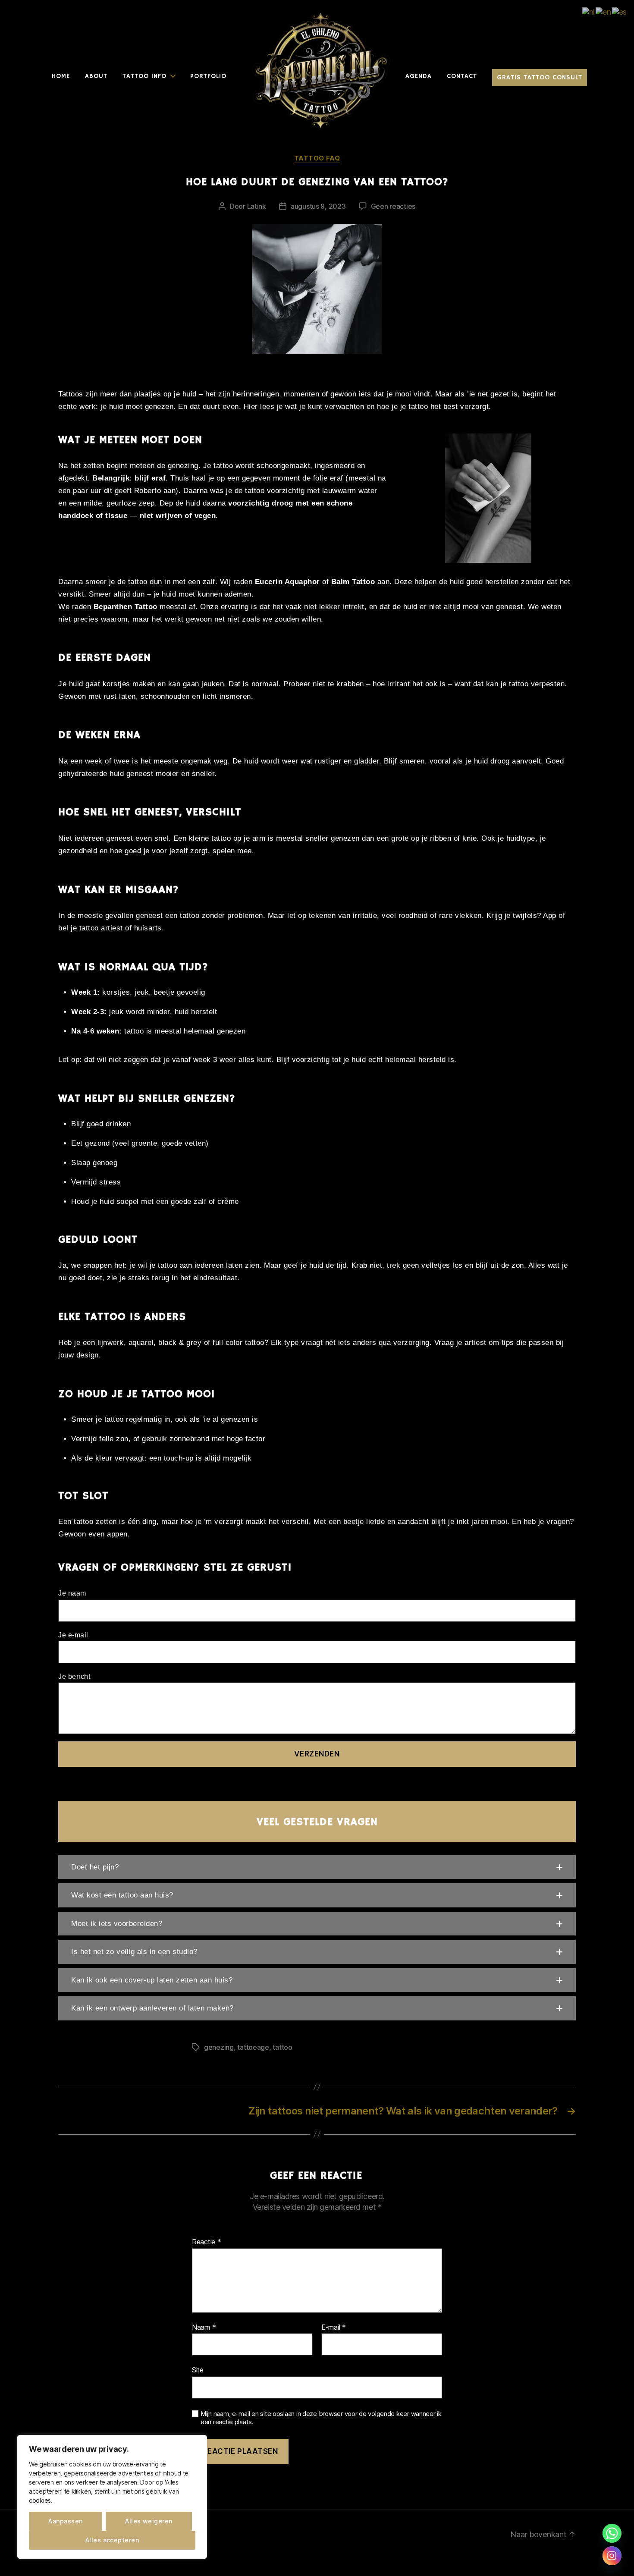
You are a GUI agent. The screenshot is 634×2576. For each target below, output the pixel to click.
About (96, 76)
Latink (257, 206)
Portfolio (208, 76)
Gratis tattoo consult (540, 78)
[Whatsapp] (612, 2533)
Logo (251, 13)
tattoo (282, 2047)
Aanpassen (65, 2521)
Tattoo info (144, 76)
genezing (219, 2047)
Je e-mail (73, 1635)
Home (61, 76)
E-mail (334, 2328)
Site (198, 2370)
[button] (317, 1867)
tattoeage (253, 2047)
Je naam (72, 1593)
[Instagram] (612, 2556)
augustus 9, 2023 (318, 206)
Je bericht (74, 1676)
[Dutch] (589, 11)
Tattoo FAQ (317, 158)
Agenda (419, 76)
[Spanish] (620, 11)
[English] (604, 11)
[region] (112, 2497)
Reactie (207, 2242)
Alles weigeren (149, 2521)
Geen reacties (393, 206)
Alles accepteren (112, 2540)
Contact (462, 76)
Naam (204, 2328)
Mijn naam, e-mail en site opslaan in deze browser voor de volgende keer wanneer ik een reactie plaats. (321, 2418)
